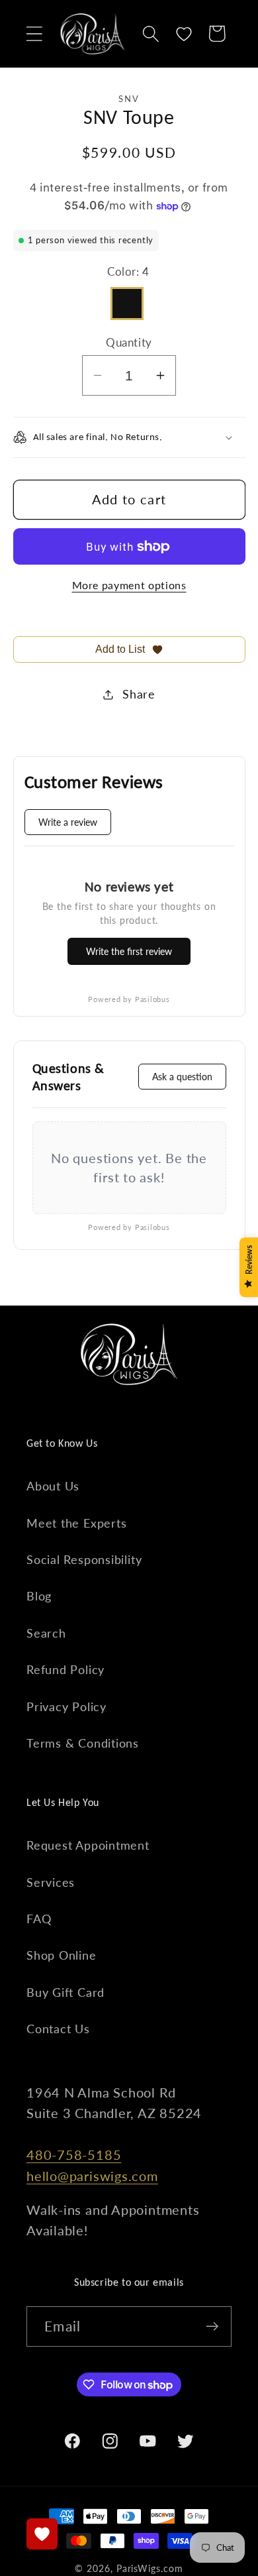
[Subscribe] (212, 2326)
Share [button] (139, 694)
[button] (34, 33)
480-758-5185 (74, 2155)
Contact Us (58, 2029)
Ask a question (182, 1077)
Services (51, 1882)
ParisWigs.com (150, 2568)
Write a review (68, 822)
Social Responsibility (84, 1559)
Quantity (129, 342)
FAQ (39, 1919)
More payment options (129, 585)
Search (46, 1633)
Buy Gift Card (65, 1992)
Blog (39, 1596)
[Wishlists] (42, 2534)
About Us (53, 1486)
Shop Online (62, 1955)
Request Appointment (88, 1845)
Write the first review (129, 951)
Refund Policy (65, 1669)
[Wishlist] (184, 33)
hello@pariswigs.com (92, 2176)
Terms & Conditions (83, 1743)
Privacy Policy (66, 1707)
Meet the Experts (76, 1523)
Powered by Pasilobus (129, 999)
